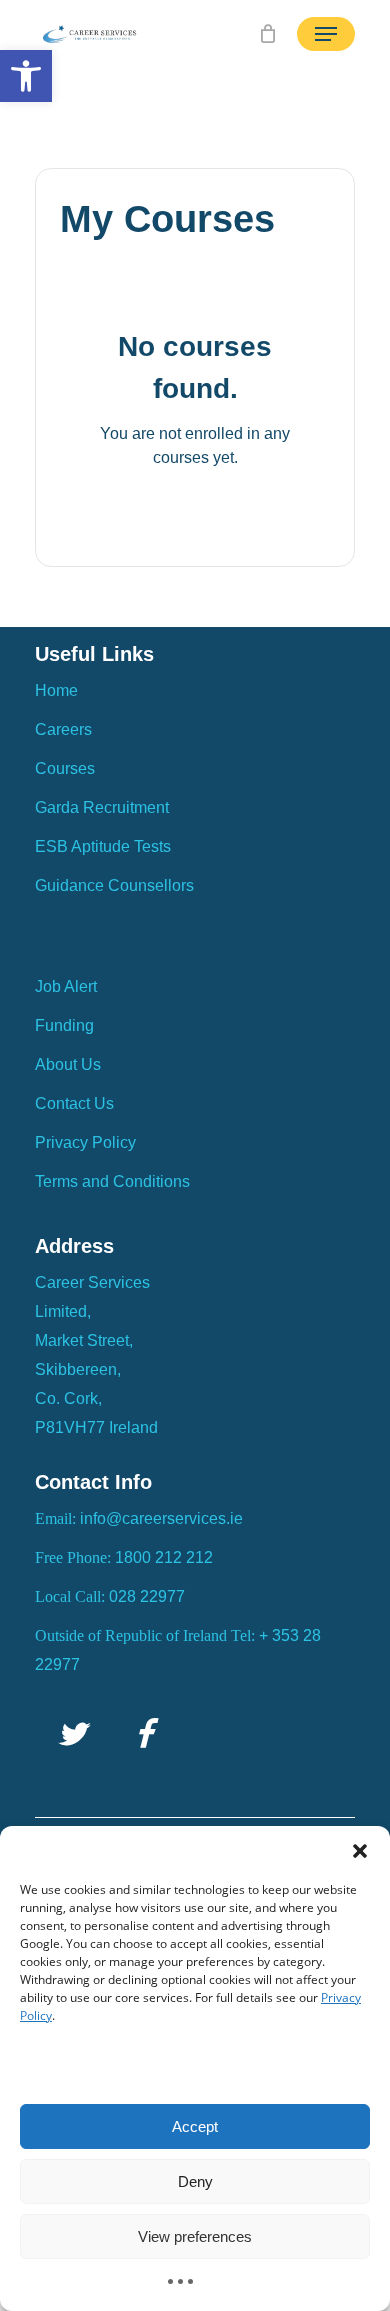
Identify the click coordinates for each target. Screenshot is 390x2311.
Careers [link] (63, 729)
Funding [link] (64, 1025)
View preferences (195, 2236)
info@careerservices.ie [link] (161, 1518)
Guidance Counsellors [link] (114, 885)
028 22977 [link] (147, 1596)
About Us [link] (68, 1064)
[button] (360, 1851)
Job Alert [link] (66, 986)
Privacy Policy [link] (85, 1142)
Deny (195, 2181)
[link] (26, 76)
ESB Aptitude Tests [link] (103, 846)
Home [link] (56, 690)
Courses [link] (65, 768)
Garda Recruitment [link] (102, 807)
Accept (195, 2126)
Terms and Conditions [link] (112, 1181)
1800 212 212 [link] (164, 1557)
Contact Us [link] (74, 1103)
